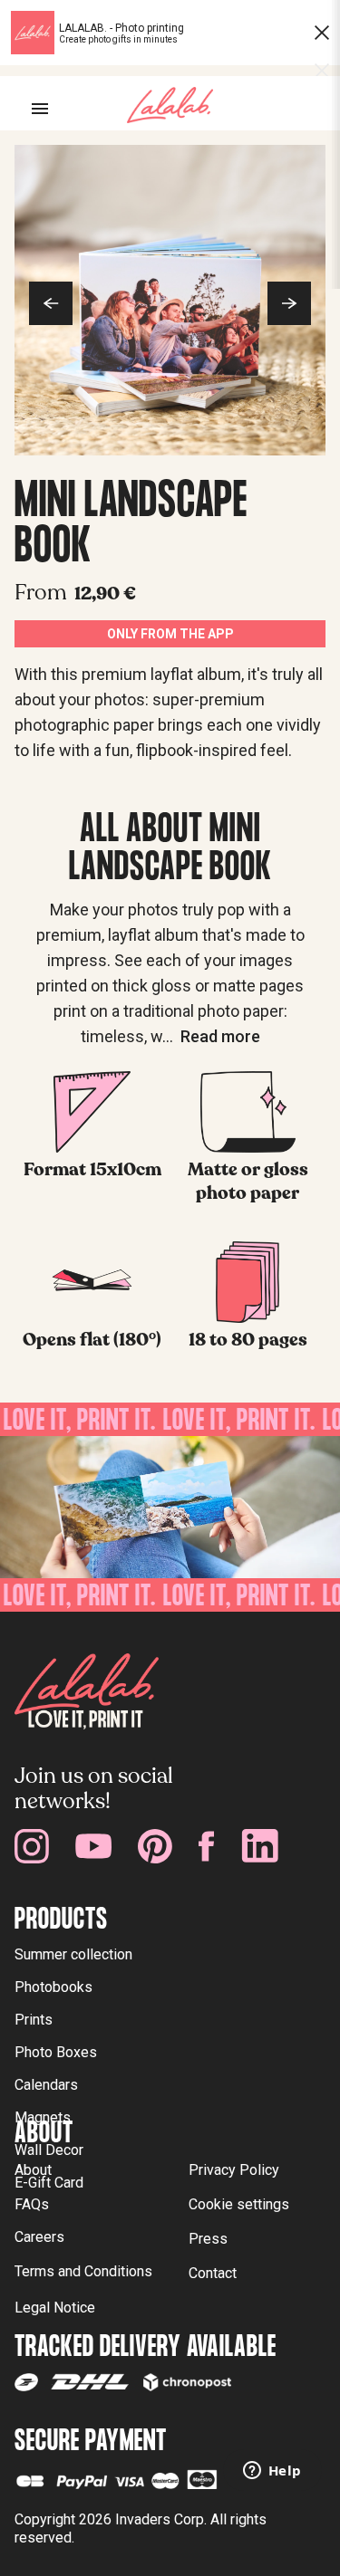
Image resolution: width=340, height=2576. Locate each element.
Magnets (43, 2117)
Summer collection (73, 1954)
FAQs (32, 2204)
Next (289, 303)
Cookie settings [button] (239, 2204)
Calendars (46, 2085)
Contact (213, 2273)
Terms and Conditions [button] (83, 2271)
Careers (39, 2237)
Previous (51, 303)
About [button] (33, 2170)
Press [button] (208, 2239)
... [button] (211, 1036)
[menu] (40, 109)
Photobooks (53, 1987)
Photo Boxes (56, 2052)
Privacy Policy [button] (234, 2170)
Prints (34, 2020)
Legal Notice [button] (55, 2308)
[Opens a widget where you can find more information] (272, 2472)
